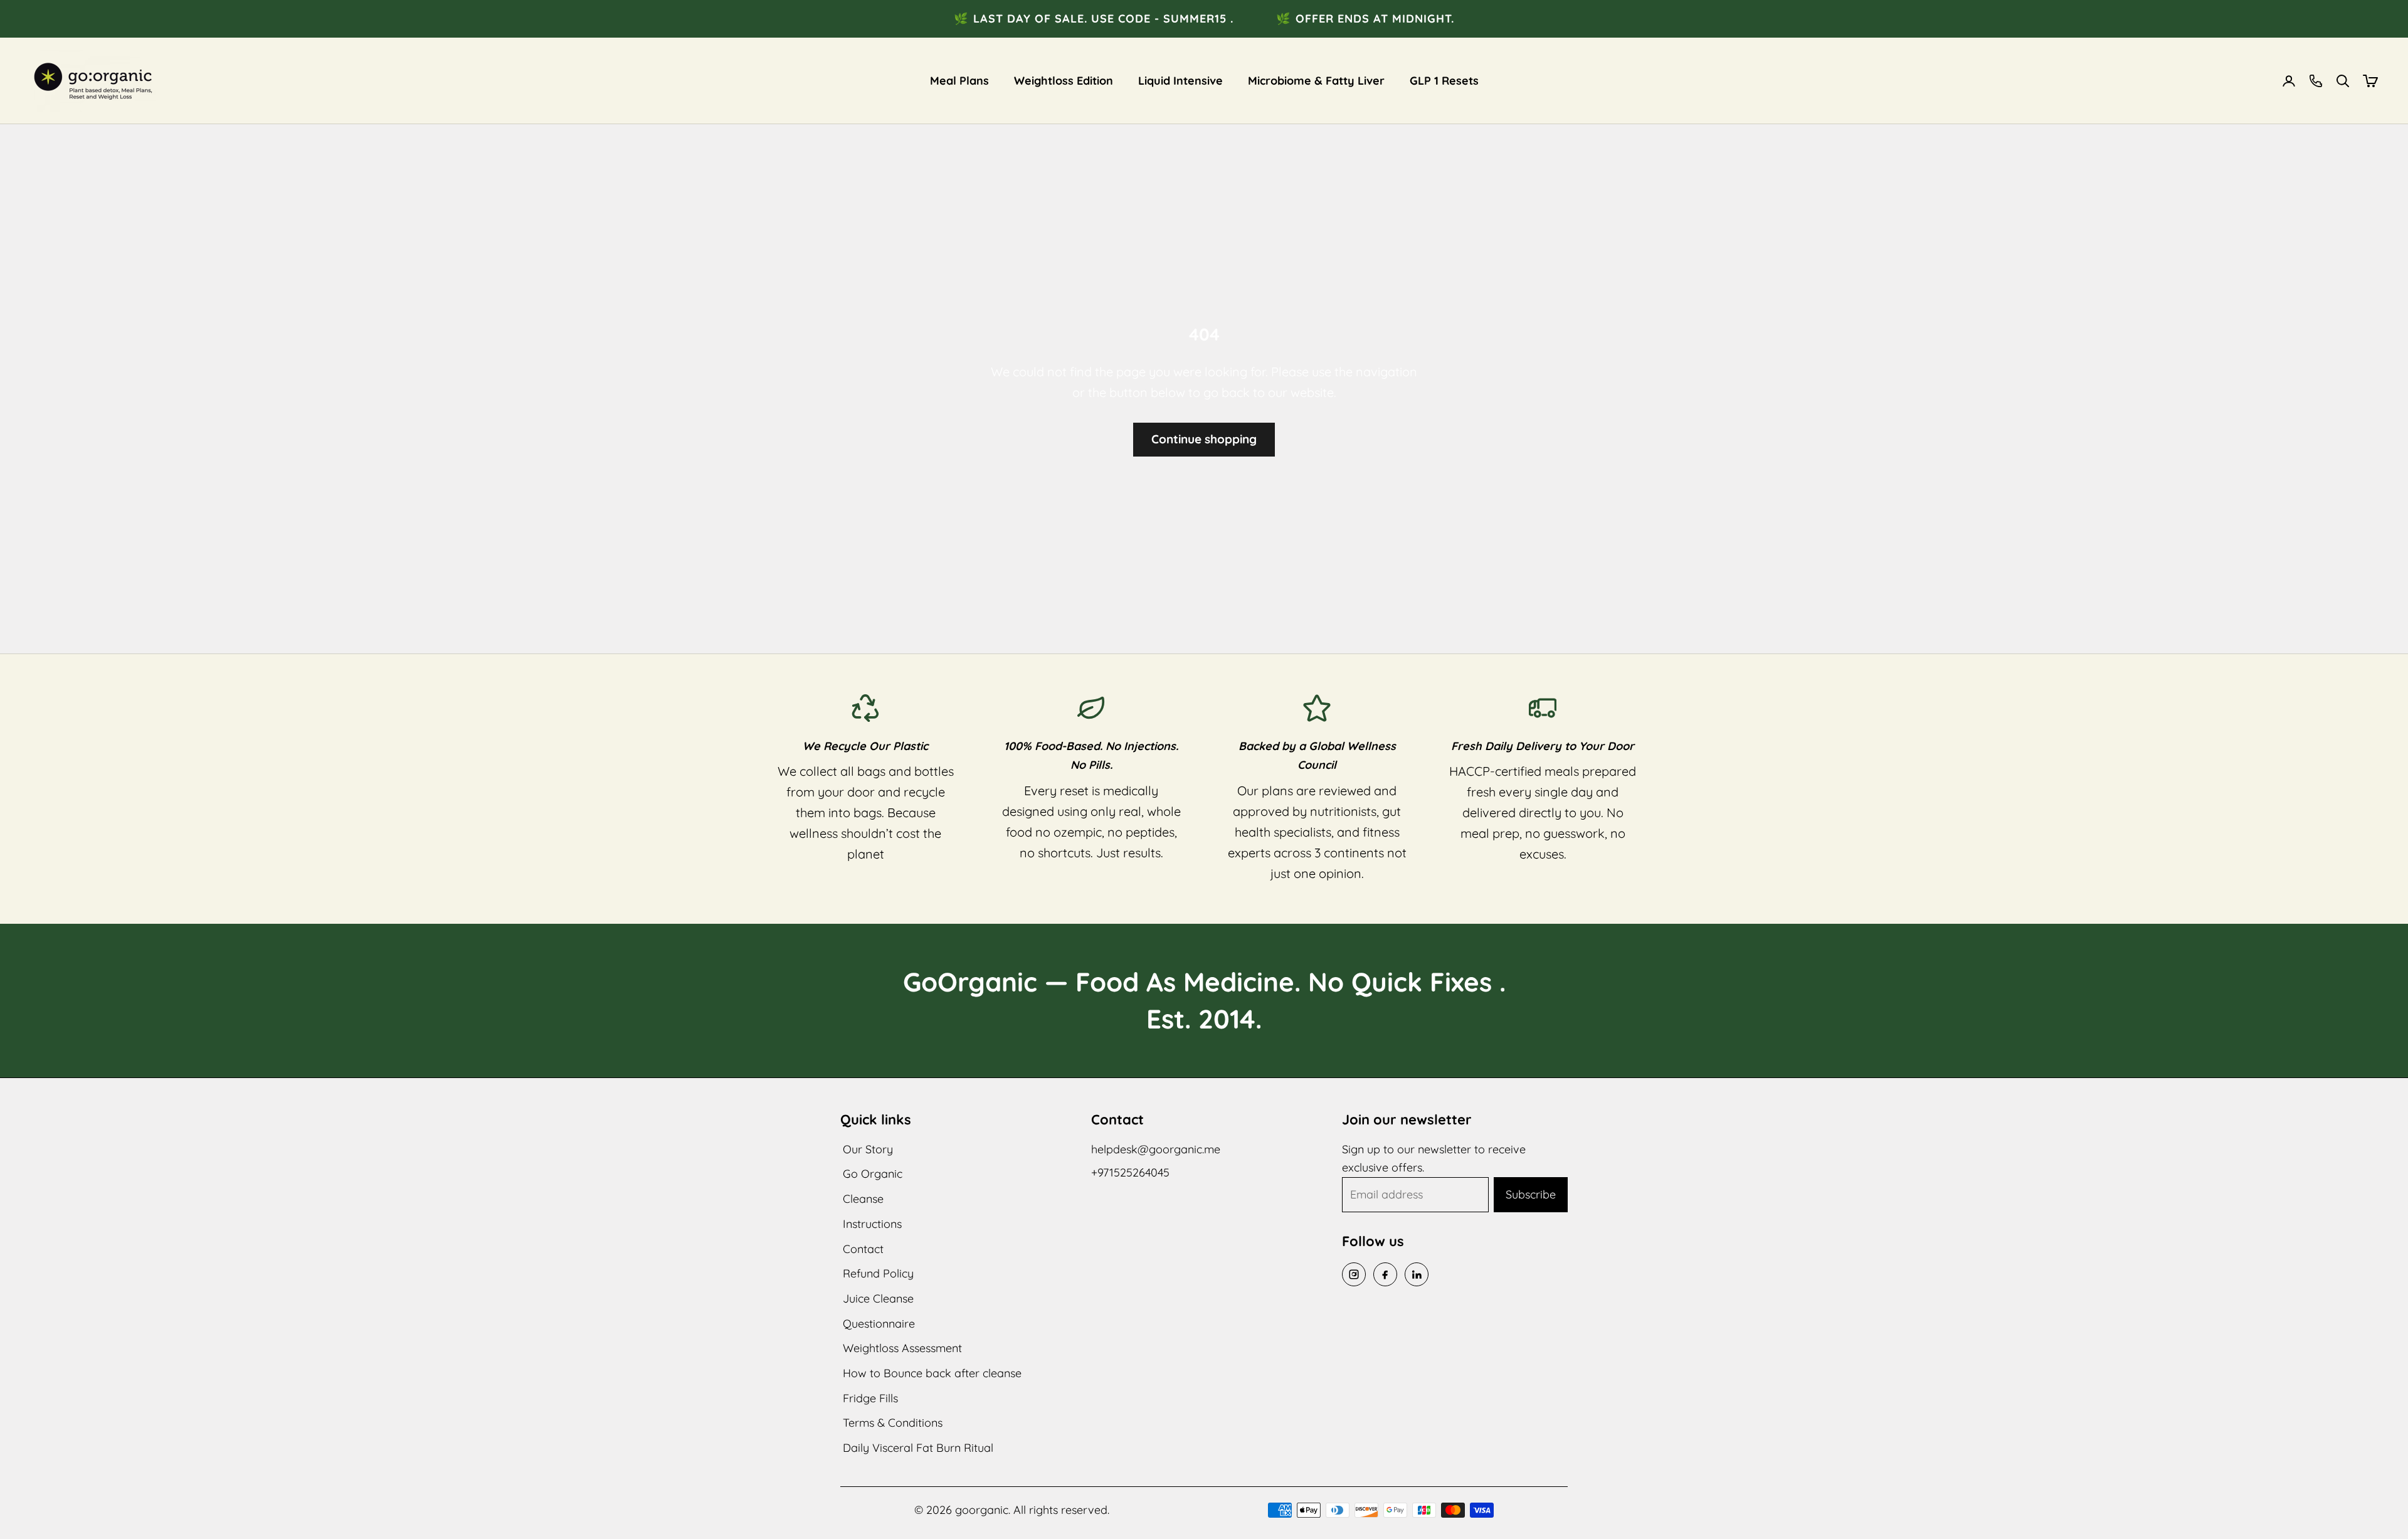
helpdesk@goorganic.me (1156, 1149)
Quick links (876, 1119)
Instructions (872, 1224)
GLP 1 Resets (1444, 81)
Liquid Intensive (1180, 81)
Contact (863, 1249)
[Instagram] (1354, 1274)
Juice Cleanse (878, 1298)
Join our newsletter (1407, 1119)
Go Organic (873, 1174)
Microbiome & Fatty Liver (1316, 81)
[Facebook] (1385, 1274)
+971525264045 (1130, 1172)
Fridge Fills (870, 1398)
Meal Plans (959, 81)
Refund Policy (878, 1273)
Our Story (868, 1149)
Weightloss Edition (1064, 81)
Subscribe (1531, 1194)
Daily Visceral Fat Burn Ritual (918, 1448)
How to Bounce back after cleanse (932, 1373)
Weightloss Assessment (902, 1348)
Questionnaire (879, 1324)
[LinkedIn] (1417, 1274)
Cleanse (863, 1199)
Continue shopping (1204, 439)
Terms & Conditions (893, 1423)
